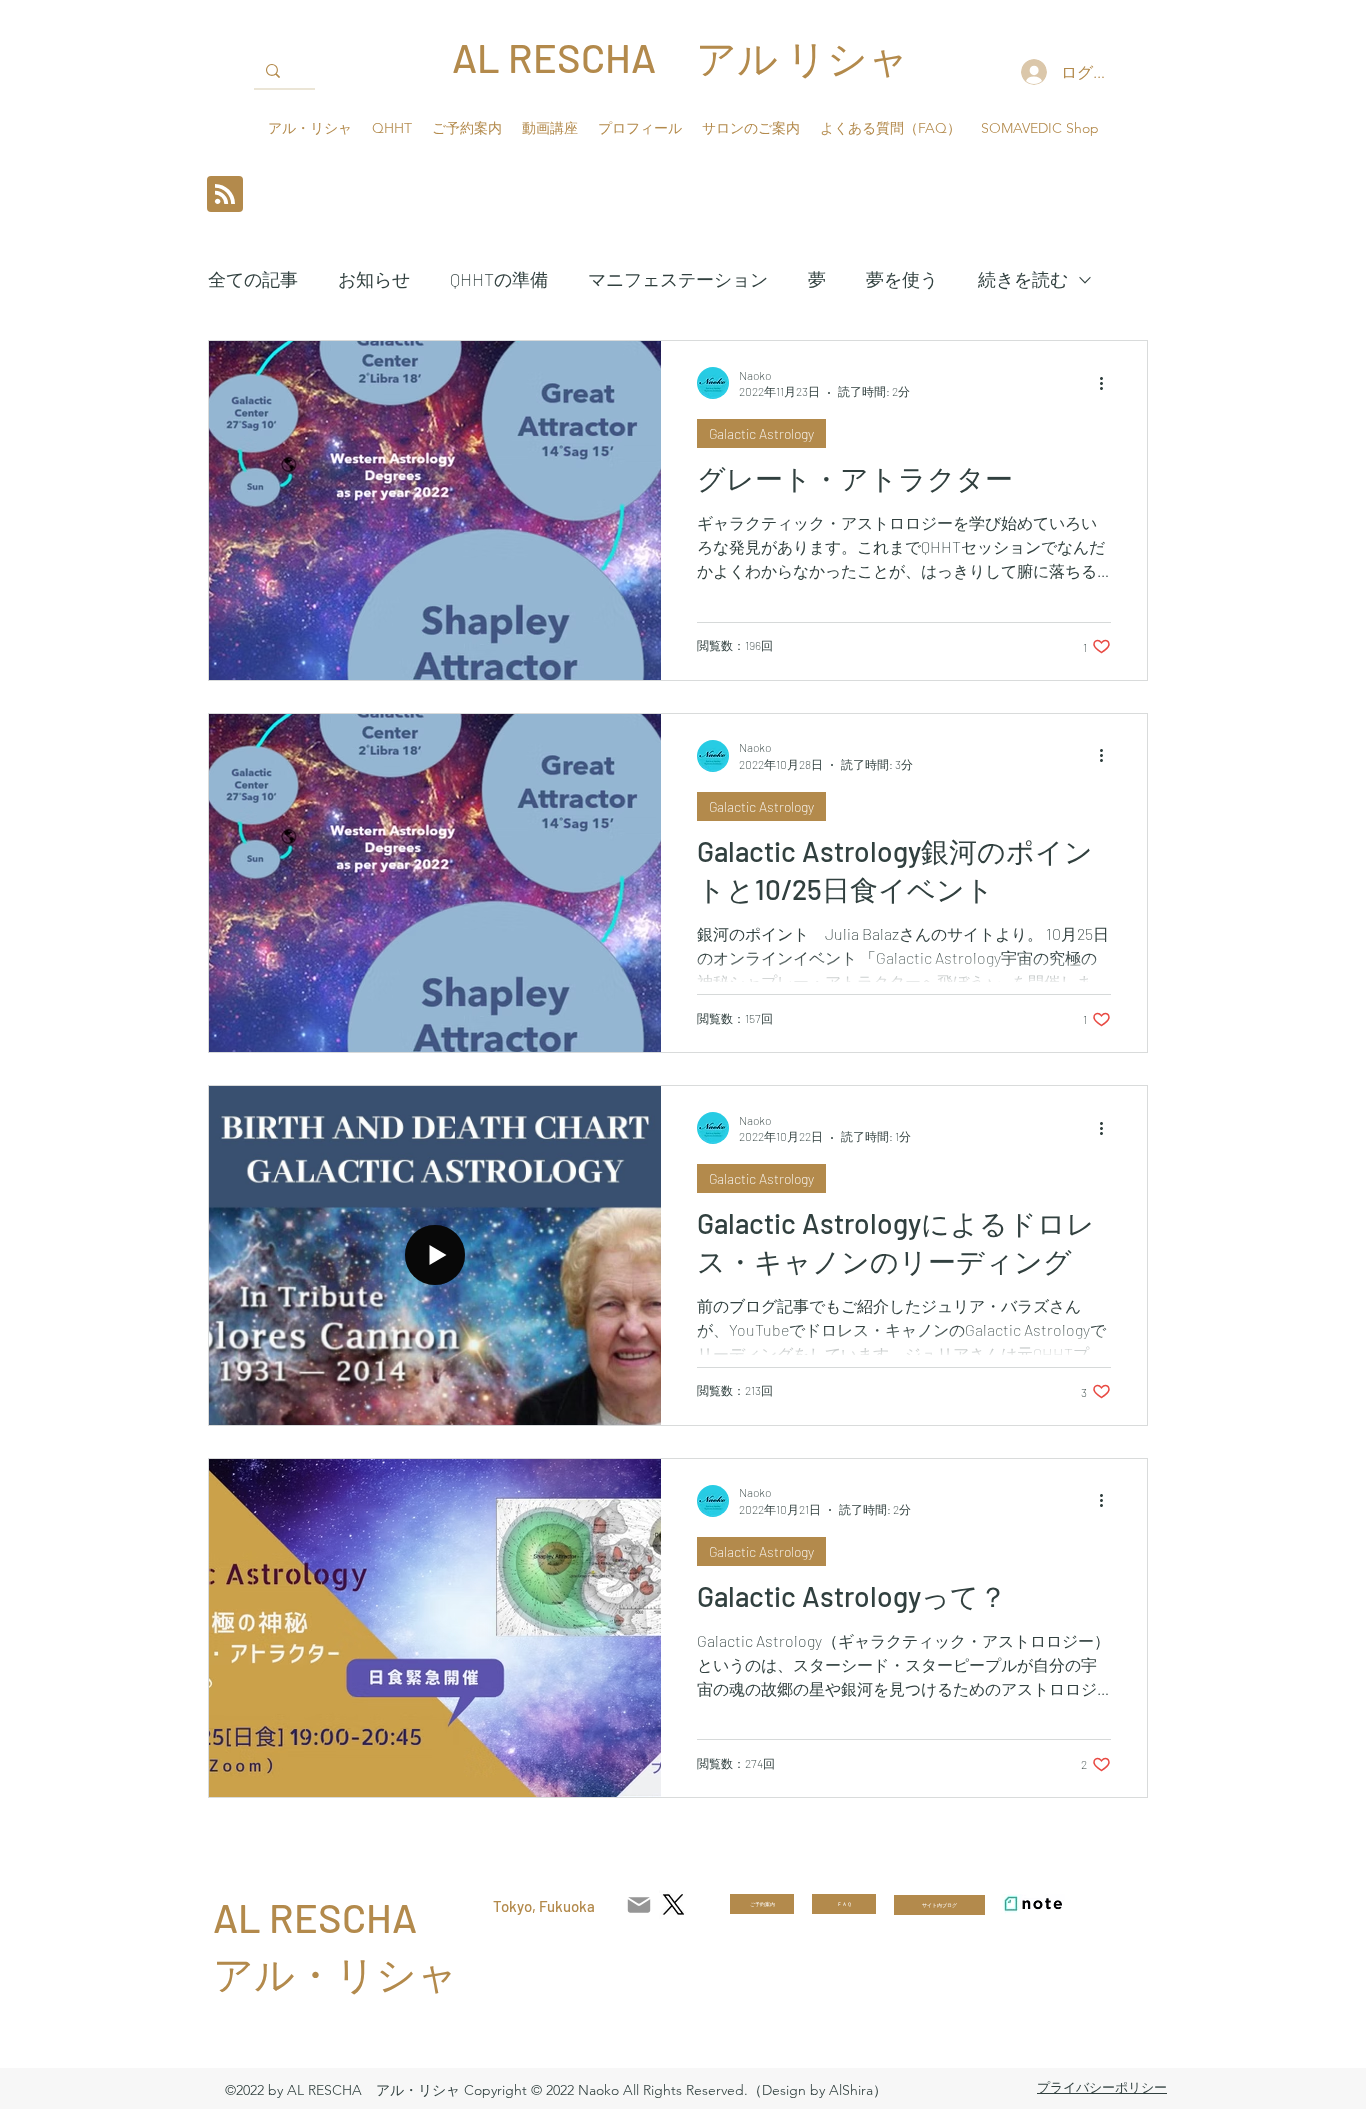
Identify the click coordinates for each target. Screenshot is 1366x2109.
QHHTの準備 (499, 279)
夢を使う (902, 279)
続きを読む (1023, 279)
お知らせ (374, 279)
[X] (673, 1904)
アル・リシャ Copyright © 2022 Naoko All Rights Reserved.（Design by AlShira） (631, 2090)
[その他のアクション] (1108, 383)
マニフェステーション (678, 279)
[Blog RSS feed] (225, 195)
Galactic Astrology (761, 433)
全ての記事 (253, 279)
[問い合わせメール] (639, 1905)
